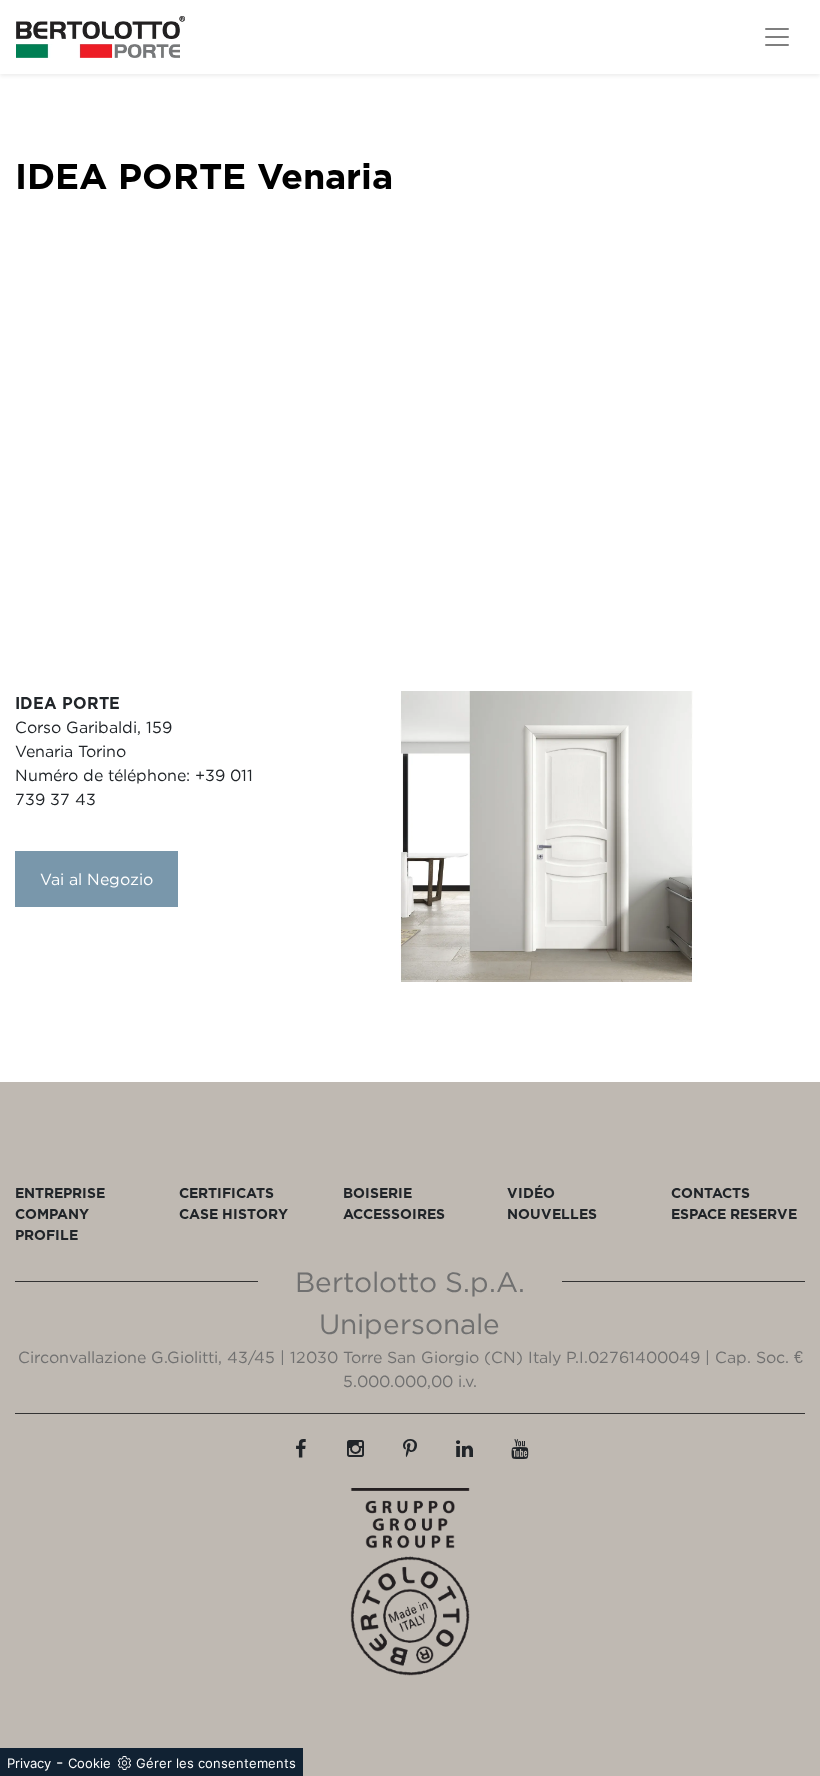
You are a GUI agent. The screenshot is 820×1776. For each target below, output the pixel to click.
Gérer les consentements (216, 1763)
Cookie (89, 1763)
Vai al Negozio (96, 879)
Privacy (29, 1763)
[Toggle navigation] (777, 37)
